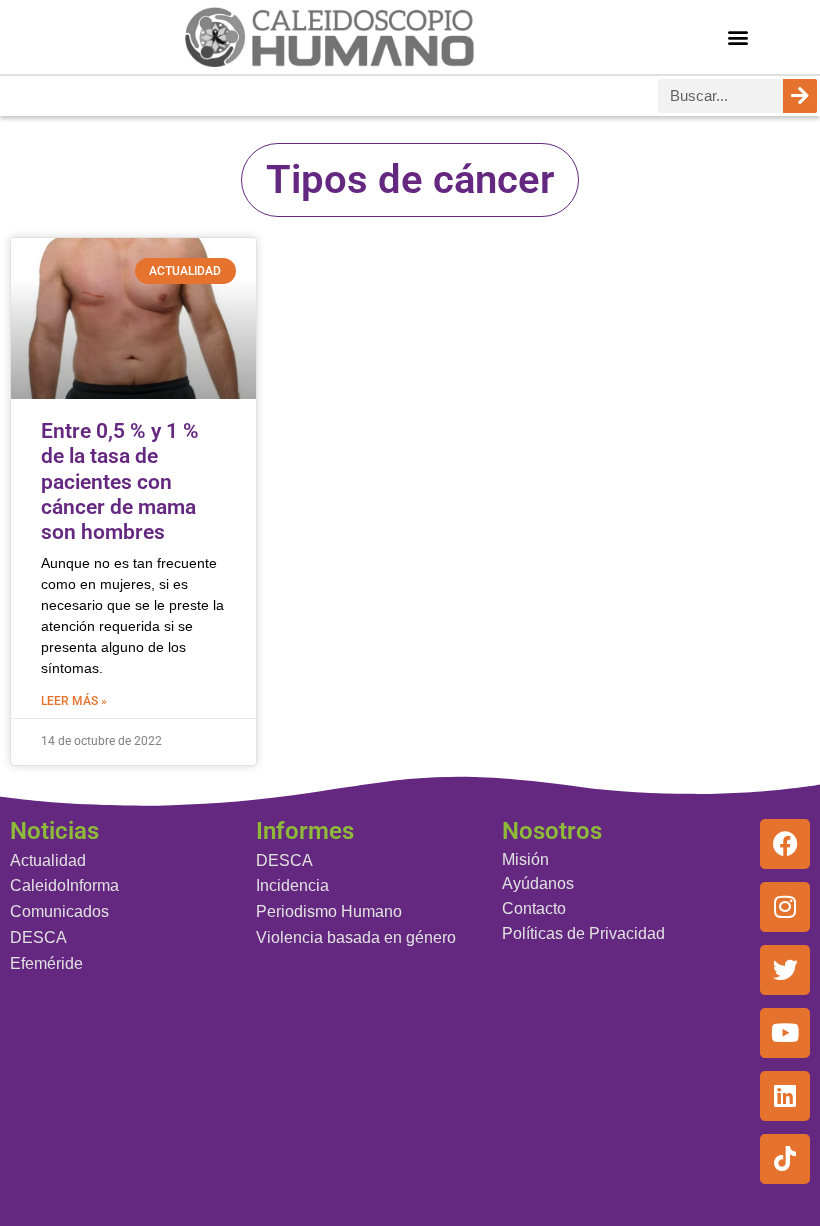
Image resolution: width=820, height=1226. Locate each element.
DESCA (38, 937)
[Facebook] (785, 844)
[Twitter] (785, 970)
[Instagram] (785, 907)
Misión (525, 859)
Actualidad (48, 860)
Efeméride (46, 963)
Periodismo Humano (329, 911)
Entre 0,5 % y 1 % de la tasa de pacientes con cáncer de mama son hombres (120, 481)
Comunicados (59, 911)
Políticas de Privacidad (583, 933)
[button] (738, 36)
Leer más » (74, 701)
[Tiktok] (785, 1159)
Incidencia (292, 885)
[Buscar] (800, 96)
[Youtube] (785, 1033)
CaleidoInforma (64, 885)
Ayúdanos (538, 883)
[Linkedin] (785, 1096)
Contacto (534, 908)
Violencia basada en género (356, 937)
